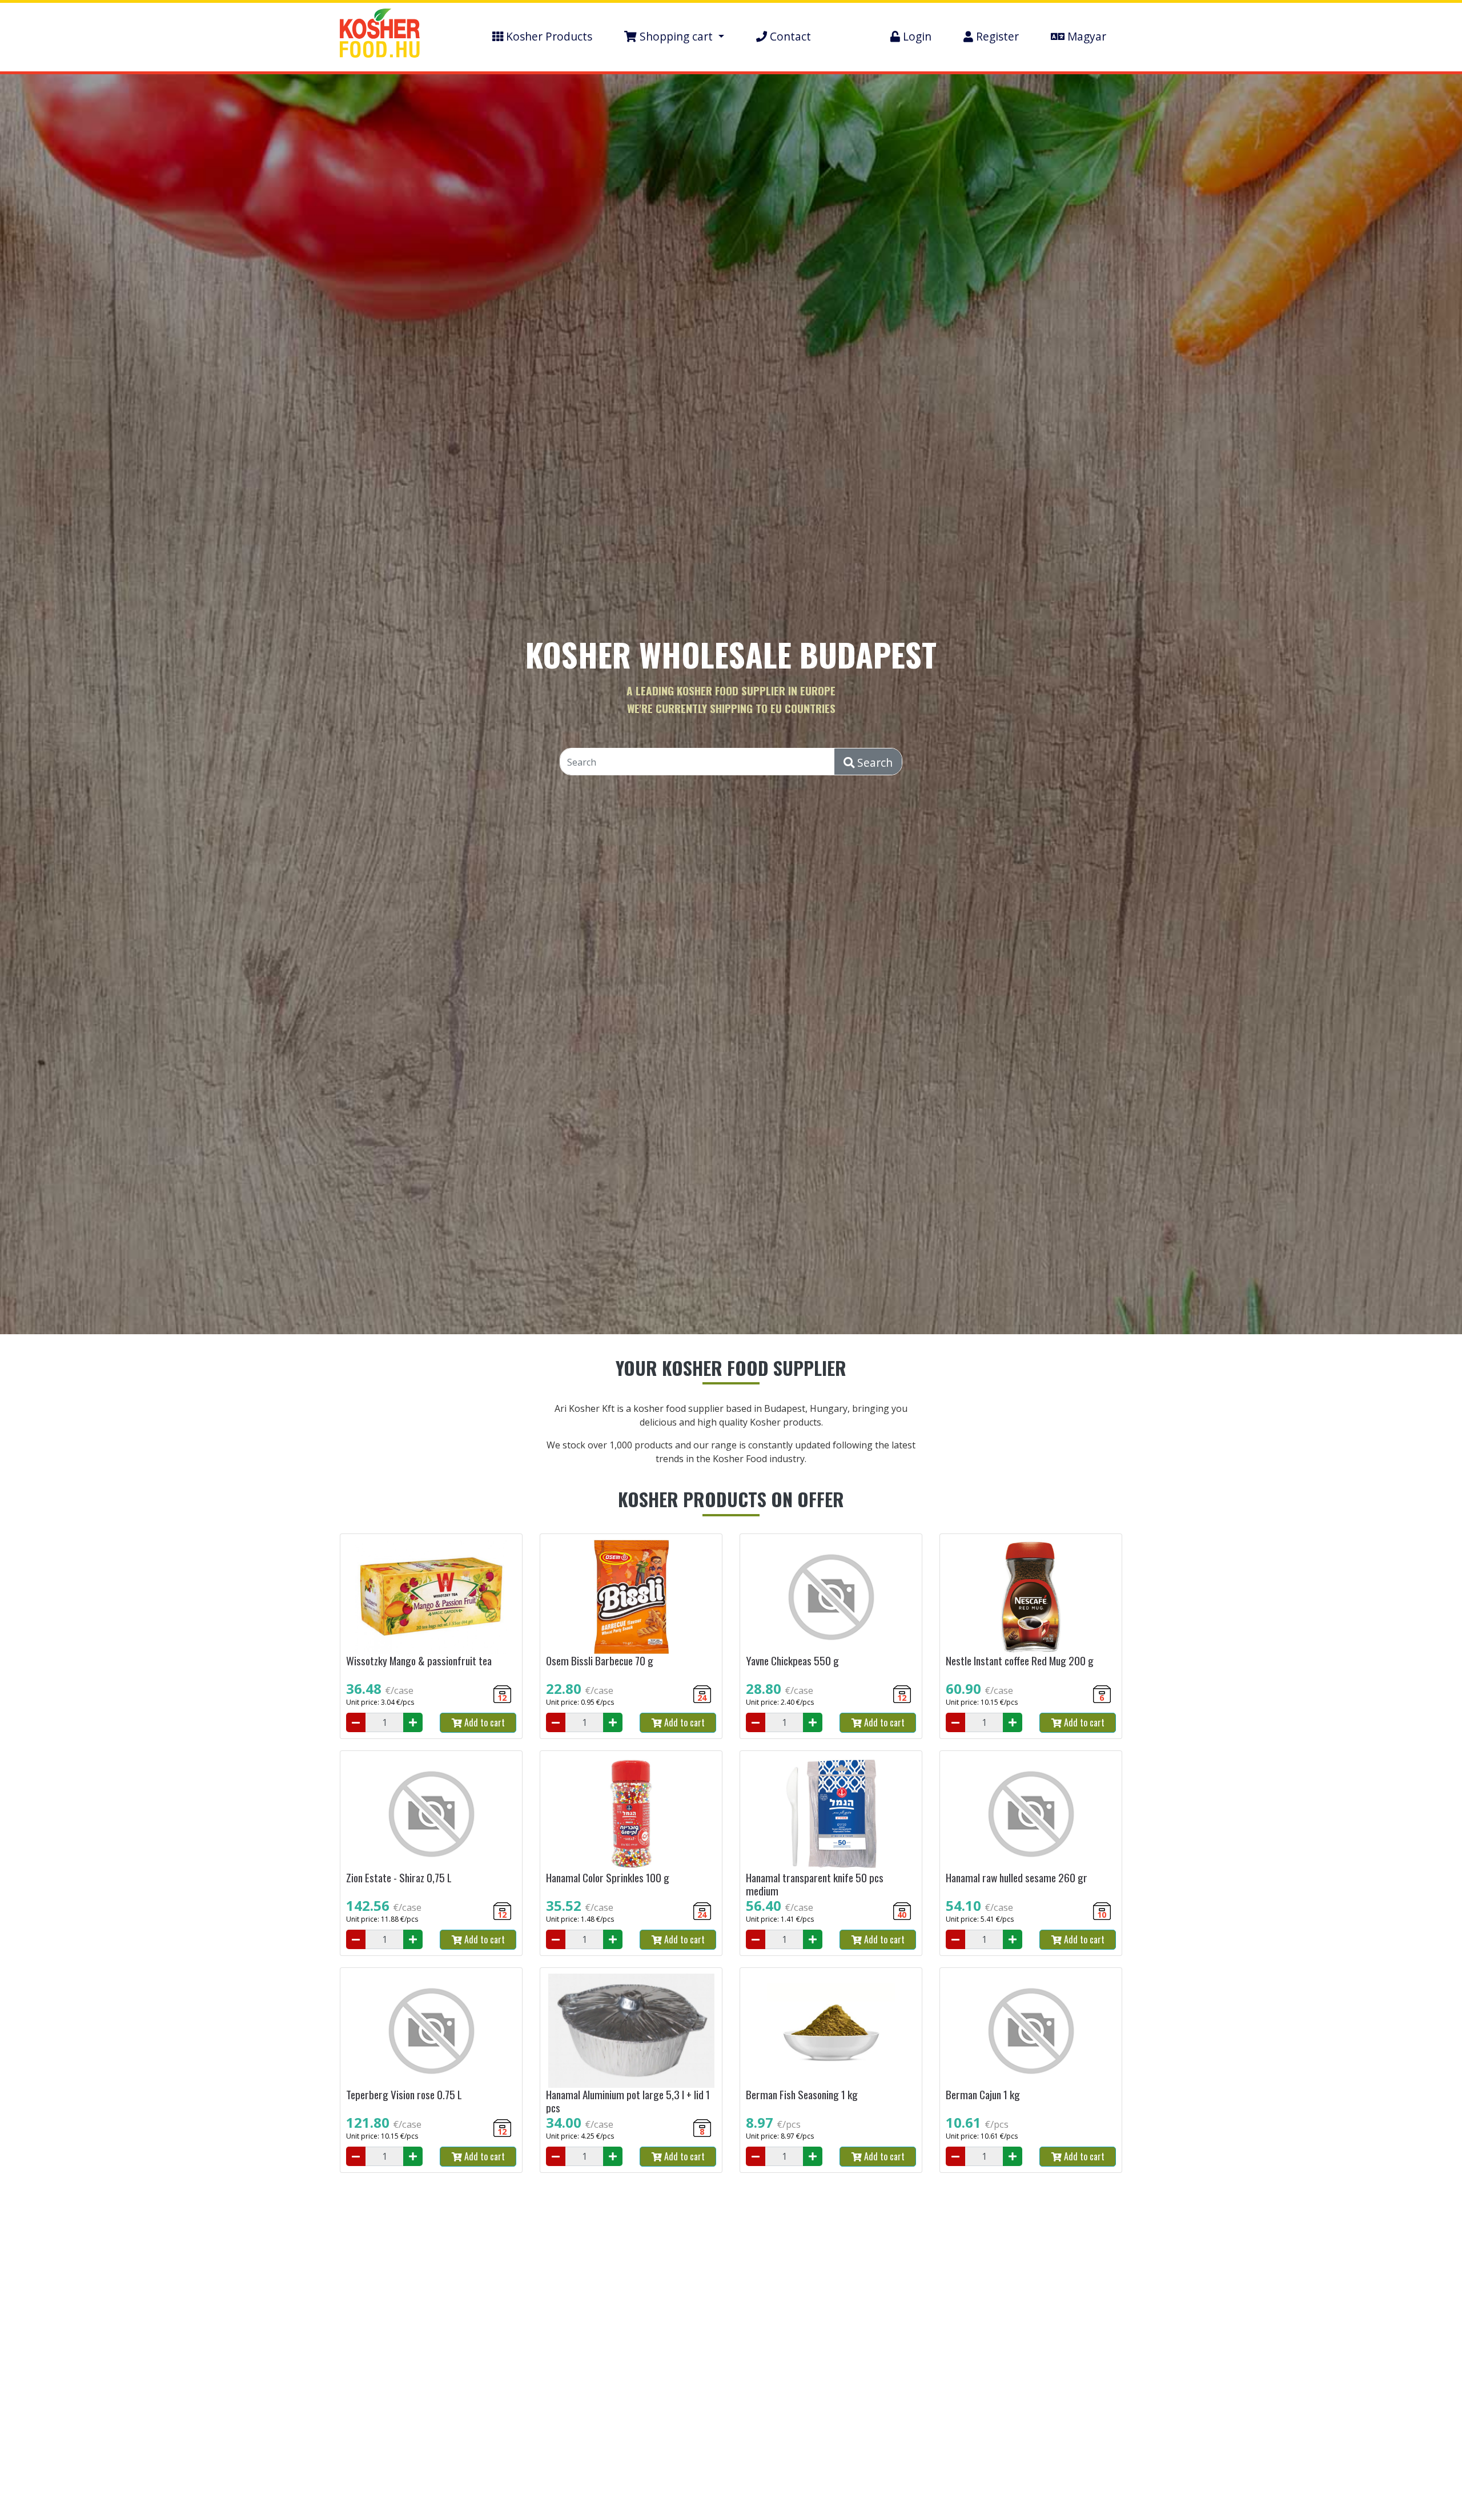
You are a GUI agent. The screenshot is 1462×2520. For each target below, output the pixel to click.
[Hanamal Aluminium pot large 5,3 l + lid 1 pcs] (631, 2031)
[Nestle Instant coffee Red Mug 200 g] (1031, 1597)
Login (916, 36)
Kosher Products (548, 36)
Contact (789, 36)
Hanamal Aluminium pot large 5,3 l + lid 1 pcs (628, 2101)
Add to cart (483, 1722)
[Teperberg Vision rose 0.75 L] (431, 2031)
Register (996, 36)
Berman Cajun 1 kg (983, 2094)
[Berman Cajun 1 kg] (1031, 2031)
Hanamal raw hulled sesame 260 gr (1017, 1877)
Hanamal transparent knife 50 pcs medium (815, 1884)
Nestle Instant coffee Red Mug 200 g (1020, 1660)
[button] (674, 37)
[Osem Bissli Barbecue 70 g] (631, 1597)
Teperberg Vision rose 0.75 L (404, 2094)
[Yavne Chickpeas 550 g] (831, 1597)
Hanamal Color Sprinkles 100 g (608, 1877)
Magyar (1085, 36)
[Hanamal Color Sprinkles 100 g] (631, 1814)
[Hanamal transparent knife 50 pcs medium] (831, 1814)
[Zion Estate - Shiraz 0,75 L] (431, 1814)
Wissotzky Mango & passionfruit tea (419, 1660)
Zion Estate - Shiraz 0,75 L (399, 1877)
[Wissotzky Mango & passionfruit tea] (431, 1597)
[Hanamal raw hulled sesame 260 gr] (1031, 1814)
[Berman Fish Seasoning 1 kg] (831, 2031)
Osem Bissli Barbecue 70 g (600, 1660)
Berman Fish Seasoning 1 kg (802, 2094)
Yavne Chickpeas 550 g (792, 1660)
